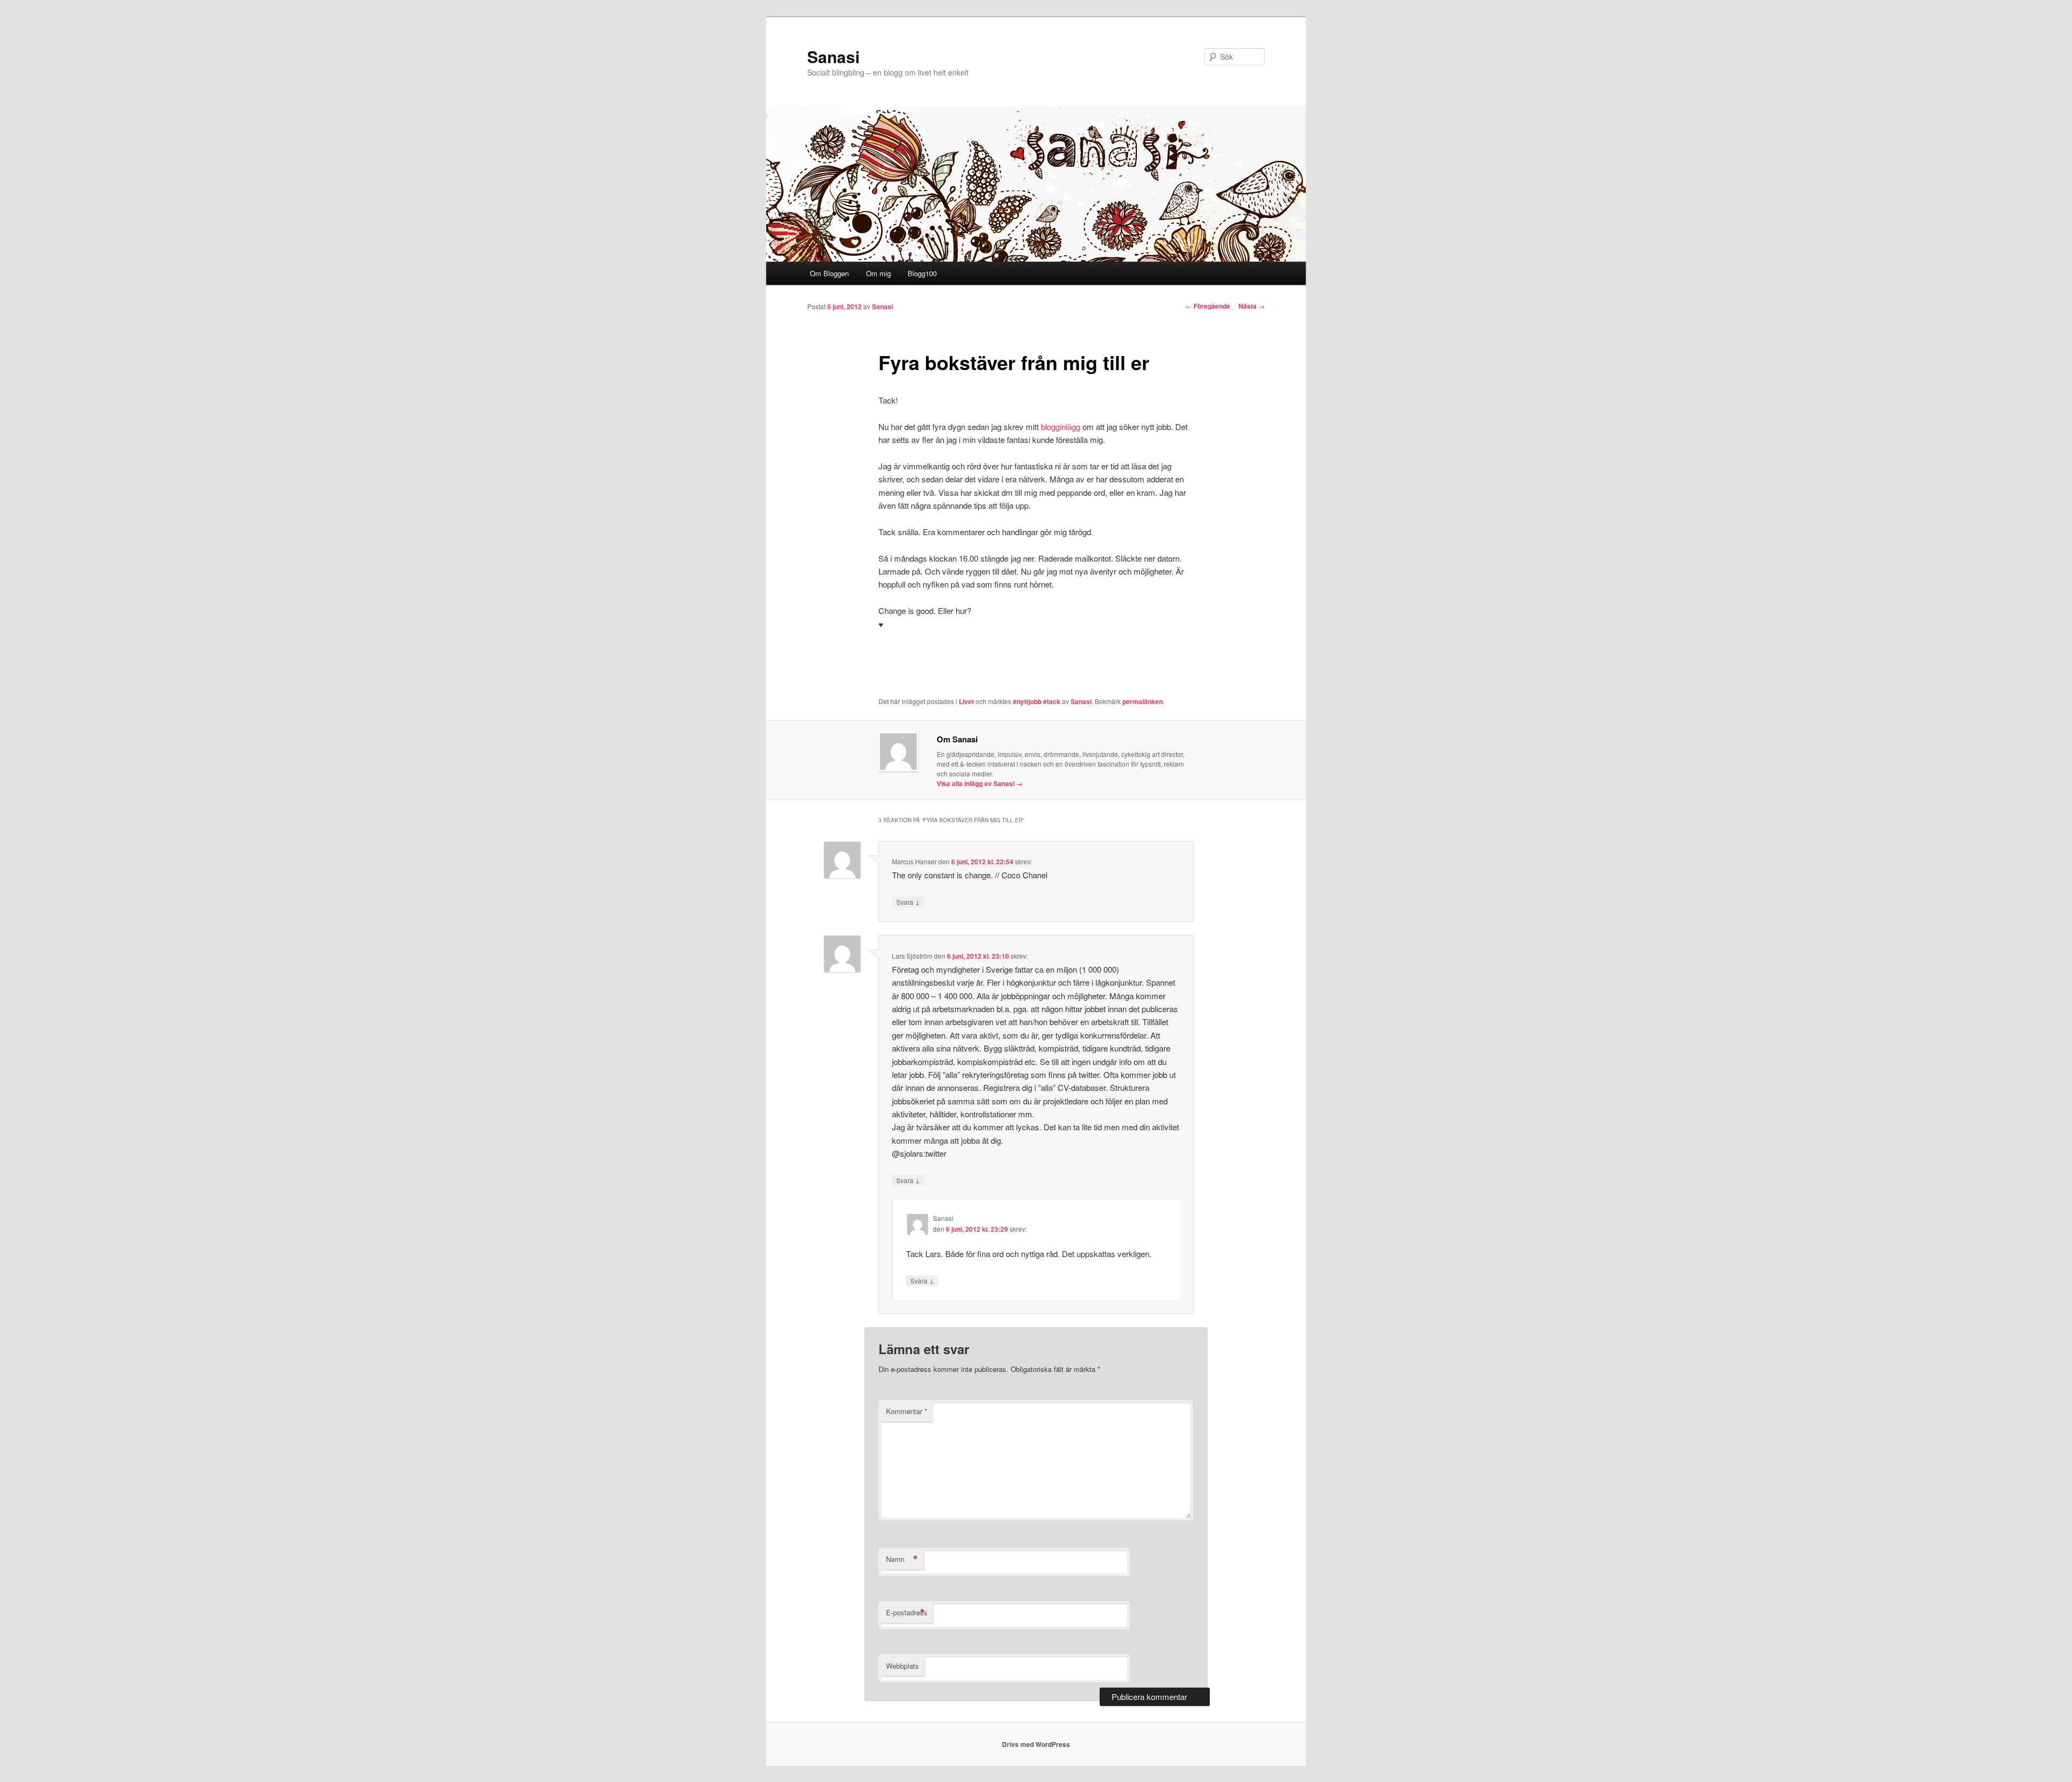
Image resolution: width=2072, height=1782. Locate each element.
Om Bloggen (829, 273)
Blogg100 (922, 273)
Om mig (878, 273)
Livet (966, 701)
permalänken (1143, 701)
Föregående (1208, 306)
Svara (908, 902)
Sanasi (833, 56)
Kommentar (906, 1411)
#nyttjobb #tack (1037, 701)
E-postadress (907, 1613)
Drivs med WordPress (1036, 1744)
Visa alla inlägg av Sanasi (980, 783)
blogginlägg (1061, 426)
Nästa (1252, 306)
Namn (902, 1559)
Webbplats (902, 1666)
